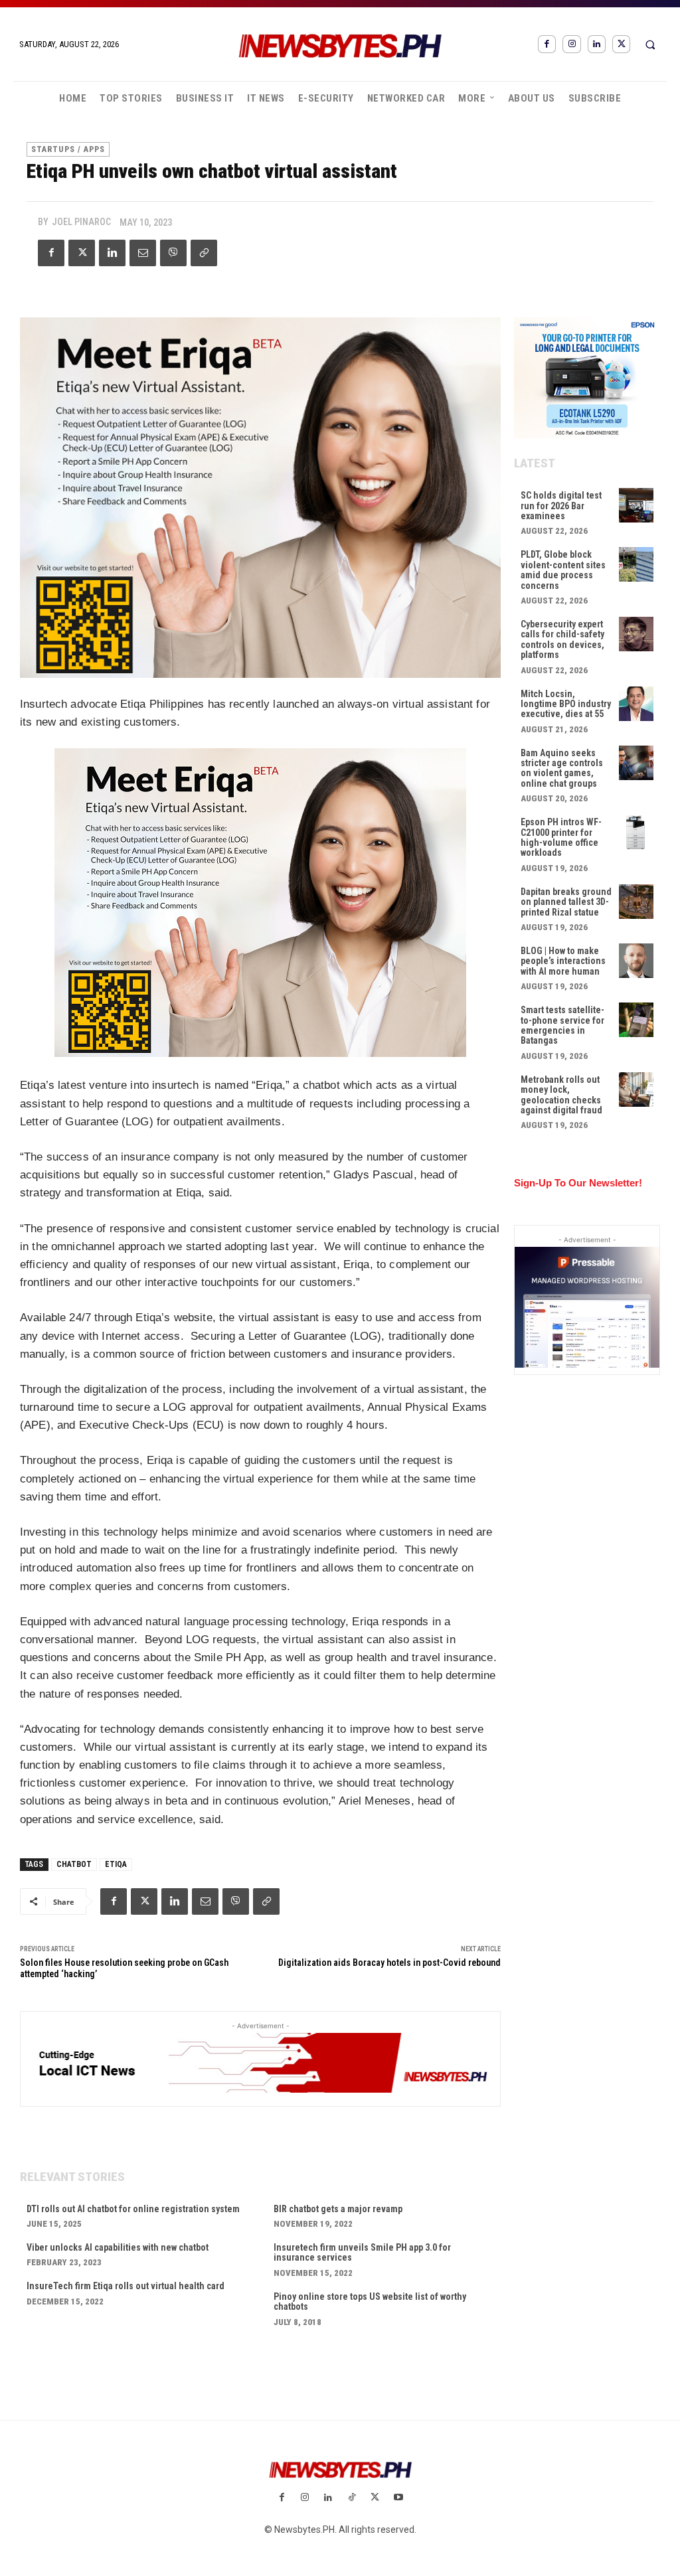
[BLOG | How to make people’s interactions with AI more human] (636, 961)
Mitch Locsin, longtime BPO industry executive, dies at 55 (566, 704)
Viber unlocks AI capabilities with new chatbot (118, 2247)
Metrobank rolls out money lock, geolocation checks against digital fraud (561, 1095)
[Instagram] (571, 44)
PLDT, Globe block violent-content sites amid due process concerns (563, 570)
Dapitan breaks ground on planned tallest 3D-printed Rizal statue (566, 902)
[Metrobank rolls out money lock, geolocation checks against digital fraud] (636, 1089)
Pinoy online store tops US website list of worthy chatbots (370, 2301)
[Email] (143, 253)
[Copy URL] (204, 253)
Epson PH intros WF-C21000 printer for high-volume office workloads (561, 837)
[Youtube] (398, 2498)
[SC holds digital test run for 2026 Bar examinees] (636, 505)
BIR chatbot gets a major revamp (339, 2209)
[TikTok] (352, 2498)
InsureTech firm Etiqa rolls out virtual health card (126, 2286)
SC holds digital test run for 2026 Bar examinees (561, 506)
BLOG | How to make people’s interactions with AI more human (563, 961)
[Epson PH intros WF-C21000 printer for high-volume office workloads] (636, 832)
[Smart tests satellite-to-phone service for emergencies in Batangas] (636, 1020)
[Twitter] (621, 44)
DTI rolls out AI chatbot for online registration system (133, 2209)
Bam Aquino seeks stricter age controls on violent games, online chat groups (562, 768)
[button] (650, 44)
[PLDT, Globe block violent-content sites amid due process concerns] (636, 564)
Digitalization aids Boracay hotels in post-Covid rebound (389, 1963)
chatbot (74, 1864)
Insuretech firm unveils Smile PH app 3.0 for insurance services (362, 2252)
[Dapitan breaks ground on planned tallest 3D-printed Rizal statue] (636, 902)
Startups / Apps (68, 149)
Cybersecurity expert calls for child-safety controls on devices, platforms (562, 639)
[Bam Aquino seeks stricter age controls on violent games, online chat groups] (636, 763)
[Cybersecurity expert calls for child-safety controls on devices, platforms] (636, 634)
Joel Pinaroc (81, 222)
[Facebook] (547, 44)
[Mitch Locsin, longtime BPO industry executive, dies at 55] (636, 704)
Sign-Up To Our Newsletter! (578, 1183)
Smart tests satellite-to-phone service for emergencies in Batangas (562, 1025)
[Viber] (173, 253)
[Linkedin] (597, 44)
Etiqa (116, 1864)
